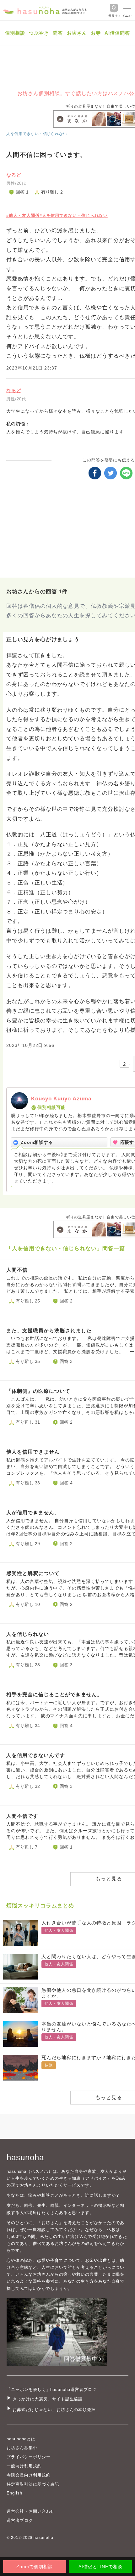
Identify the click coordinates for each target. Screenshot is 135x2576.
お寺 (96, 33)
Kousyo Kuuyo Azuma (61, 1099)
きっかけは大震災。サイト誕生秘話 (48, 2399)
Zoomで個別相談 (35, 2567)
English (14, 2493)
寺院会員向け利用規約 (29, 2475)
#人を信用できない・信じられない (74, 215)
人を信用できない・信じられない (37, 134)
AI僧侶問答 (117, 33)
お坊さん (77, 33)
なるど (14, 175)
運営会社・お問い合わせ (31, 2511)
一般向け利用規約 (24, 2466)
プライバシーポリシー (29, 2457)
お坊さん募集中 (22, 2448)
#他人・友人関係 (23, 215)
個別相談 (15, 33)
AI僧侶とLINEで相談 (100, 2567)
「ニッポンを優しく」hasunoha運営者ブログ (52, 2390)
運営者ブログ (20, 2520)
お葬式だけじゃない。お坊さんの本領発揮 (54, 2410)
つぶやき (39, 33)
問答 (58, 33)
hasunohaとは (21, 2439)
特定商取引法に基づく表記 (33, 2484)
